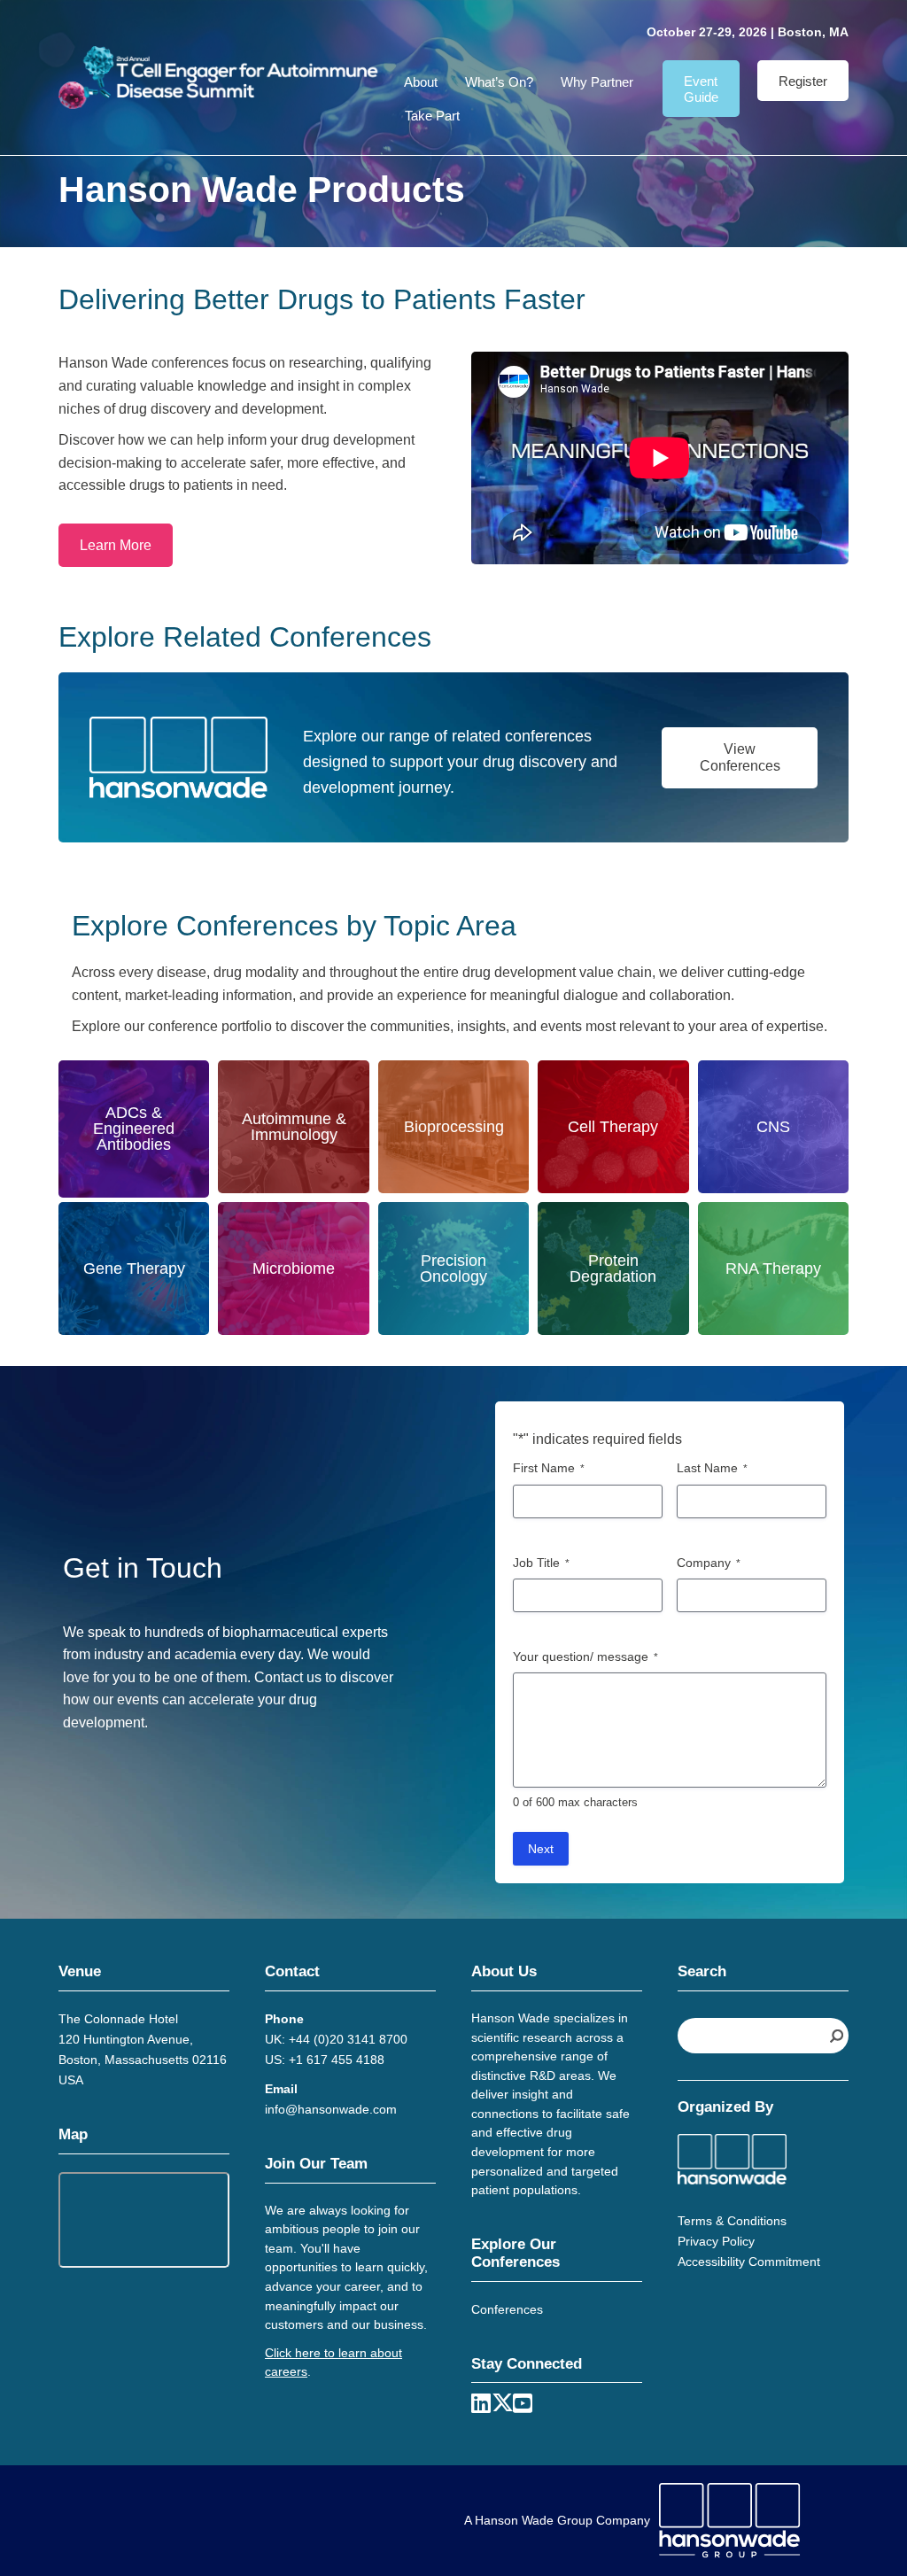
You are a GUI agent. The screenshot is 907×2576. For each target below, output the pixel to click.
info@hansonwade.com (331, 2109)
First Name (549, 1468)
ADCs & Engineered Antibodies (134, 1129)
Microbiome (294, 1269)
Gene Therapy (134, 1269)
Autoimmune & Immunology (294, 1127)
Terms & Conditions (732, 2221)
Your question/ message (585, 1657)
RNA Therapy (773, 1269)
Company (709, 1563)
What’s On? (499, 82)
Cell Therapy (613, 1127)
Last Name (712, 1468)
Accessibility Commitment (749, 2262)
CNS (773, 1127)
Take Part (432, 116)
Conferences (507, 2309)
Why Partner (597, 82)
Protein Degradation (613, 1269)
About (421, 82)
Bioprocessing (454, 1127)
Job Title (541, 1563)
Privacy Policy (716, 2241)
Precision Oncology (453, 1269)
